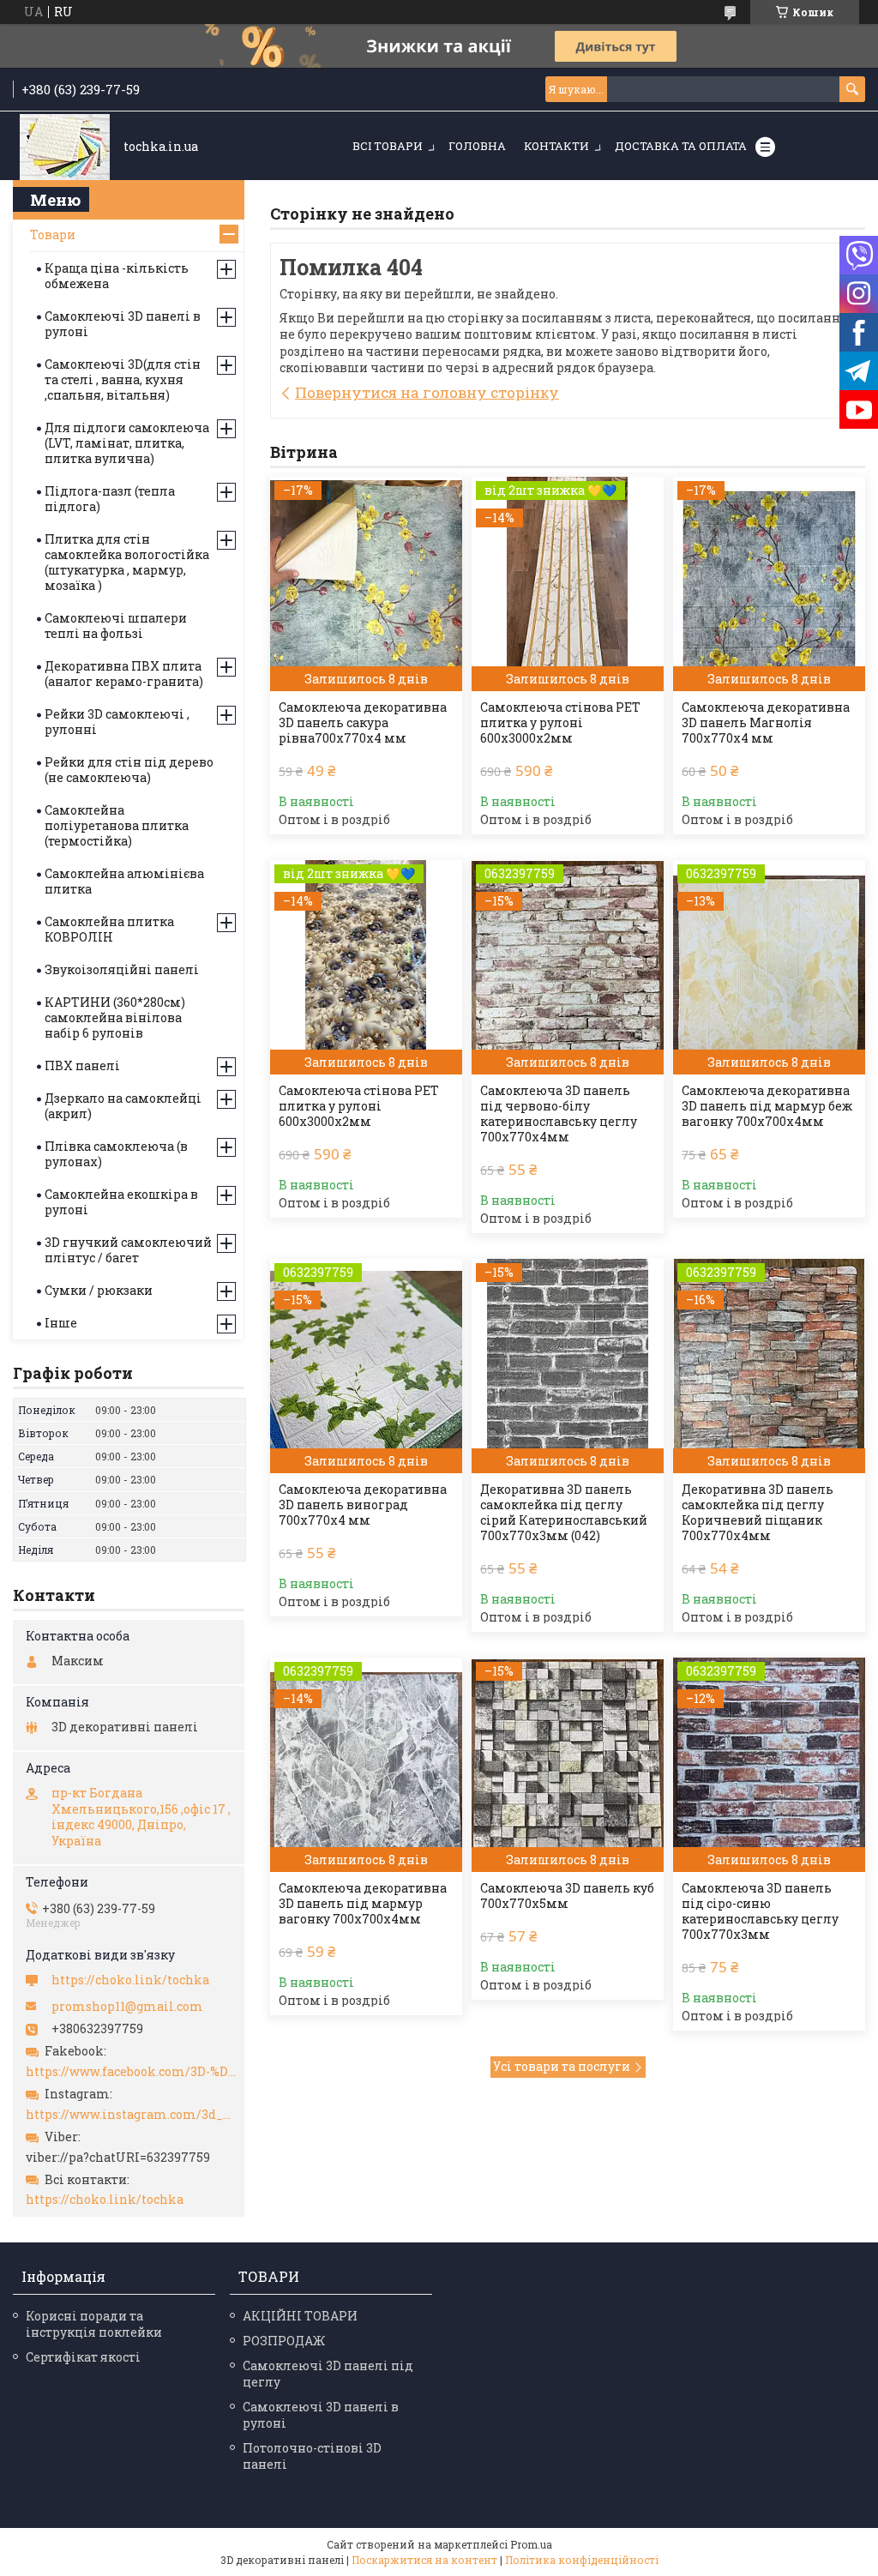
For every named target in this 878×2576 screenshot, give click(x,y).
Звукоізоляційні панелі (122, 969)
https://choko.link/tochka (130, 1980)
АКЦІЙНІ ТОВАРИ (300, 2316)
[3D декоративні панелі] (65, 147)
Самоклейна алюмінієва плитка (124, 881)
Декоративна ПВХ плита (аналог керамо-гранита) (124, 674)
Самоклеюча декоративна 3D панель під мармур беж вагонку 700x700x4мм (767, 1106)
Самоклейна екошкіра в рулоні (121, 1202)
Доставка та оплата (681, 146)
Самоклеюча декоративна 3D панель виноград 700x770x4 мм (363, 1505)
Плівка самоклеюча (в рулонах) (116, 1154)
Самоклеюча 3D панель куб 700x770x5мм (567, 1896)
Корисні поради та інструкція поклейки (94, 2324)
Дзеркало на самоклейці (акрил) (123, 1106)
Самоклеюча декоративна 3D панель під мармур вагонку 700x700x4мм (363, 1904)
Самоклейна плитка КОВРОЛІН (109, 929)
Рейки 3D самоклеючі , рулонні (117, 722)
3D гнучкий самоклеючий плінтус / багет (128, 1250)
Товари (53, 235)
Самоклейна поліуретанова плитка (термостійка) (117, 825)
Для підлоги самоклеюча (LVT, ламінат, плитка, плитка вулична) (127, 443)
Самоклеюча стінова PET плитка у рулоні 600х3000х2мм (560, 723)
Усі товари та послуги (562, 2066)
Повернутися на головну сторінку (427, 392)
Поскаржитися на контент (424, 2560)
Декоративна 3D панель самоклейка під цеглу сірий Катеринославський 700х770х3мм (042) (564, 1513)
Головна (477, 146)
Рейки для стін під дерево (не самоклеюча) (129, 770)
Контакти (556, 146)
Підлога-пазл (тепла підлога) (110, 499)
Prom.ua (531, 2544)
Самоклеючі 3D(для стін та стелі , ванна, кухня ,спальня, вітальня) (123, 379)
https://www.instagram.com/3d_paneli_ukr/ (131, 2115)
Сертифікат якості (83, 2357)
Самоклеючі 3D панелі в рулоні (123, 324)
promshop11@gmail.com (127, 2007)
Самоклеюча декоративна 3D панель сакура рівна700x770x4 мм (363, 723)
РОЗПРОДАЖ (284, 2341)
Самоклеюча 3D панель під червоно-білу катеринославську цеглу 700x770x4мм (559, 1114)
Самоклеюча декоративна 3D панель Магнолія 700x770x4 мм (766, 723)
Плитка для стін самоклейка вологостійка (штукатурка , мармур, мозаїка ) (127, 562)
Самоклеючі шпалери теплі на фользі (116, 626)
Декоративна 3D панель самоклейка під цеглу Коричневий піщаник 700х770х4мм (758, 1513)
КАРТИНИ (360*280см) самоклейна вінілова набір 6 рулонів (115, 1017)
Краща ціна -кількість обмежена (117, 276)
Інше (61, 1323)
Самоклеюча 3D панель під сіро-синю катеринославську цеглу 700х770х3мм (760, 1911)
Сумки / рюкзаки (99, 1290)
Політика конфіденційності (582, 2560)
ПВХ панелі (82, 1065)
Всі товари (388, 146)
